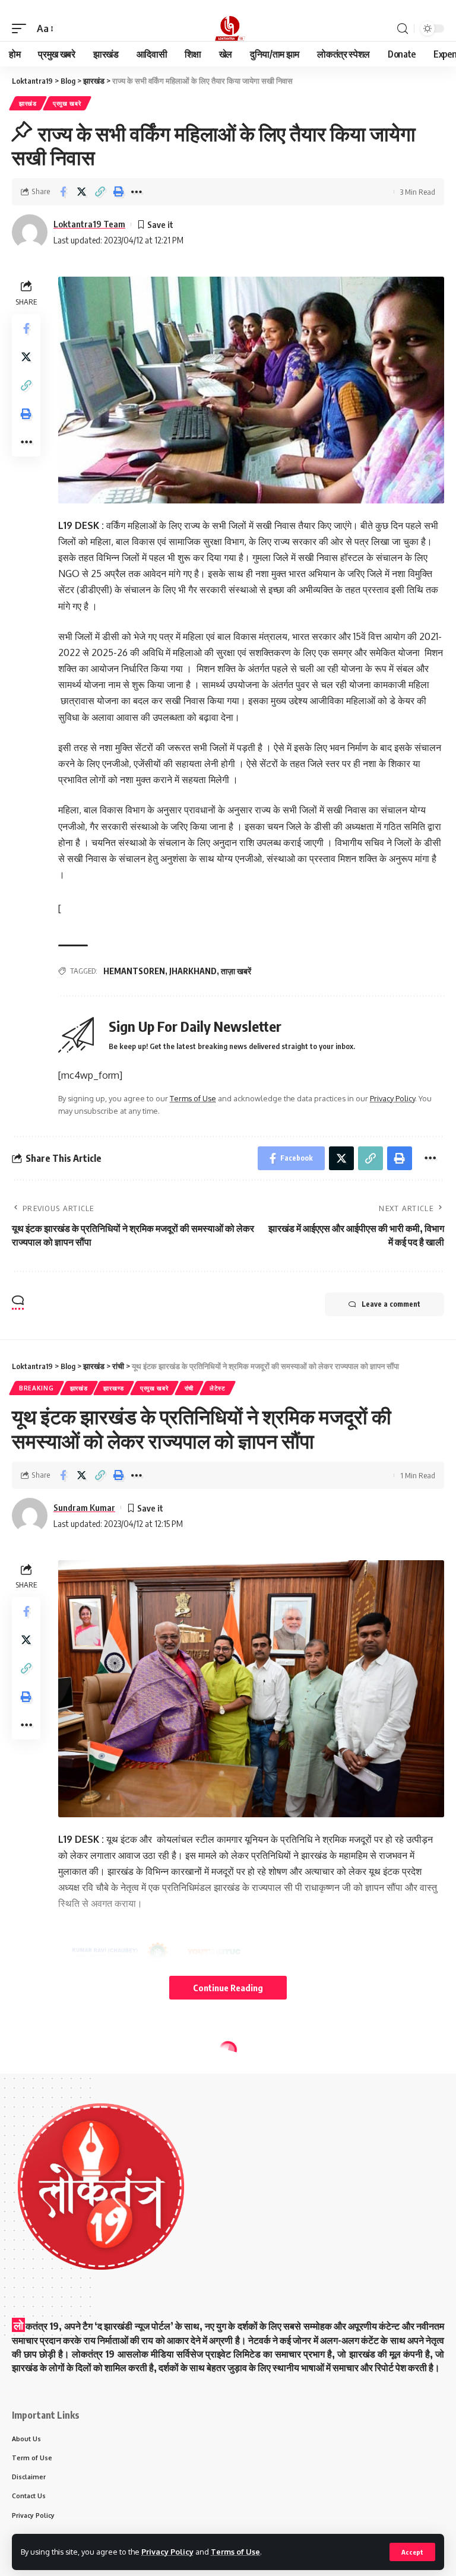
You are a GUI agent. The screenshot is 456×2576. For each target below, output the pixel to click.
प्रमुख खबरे (67, 103)
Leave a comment (391, 1304)
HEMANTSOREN (134, 971)
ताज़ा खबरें (236, 971)
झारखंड (28, 103)
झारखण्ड (114, 1388)
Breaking (37, 1388)
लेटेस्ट (218, 1388)
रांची (189, 1388)
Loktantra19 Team (89, 224)
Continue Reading (228, 1988)
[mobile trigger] (22, 29)
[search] (403, 29)
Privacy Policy (167, 2552)
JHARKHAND (193, 971)
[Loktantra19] (228, 28)
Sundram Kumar (84, 1507)
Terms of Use (235, 2552)
